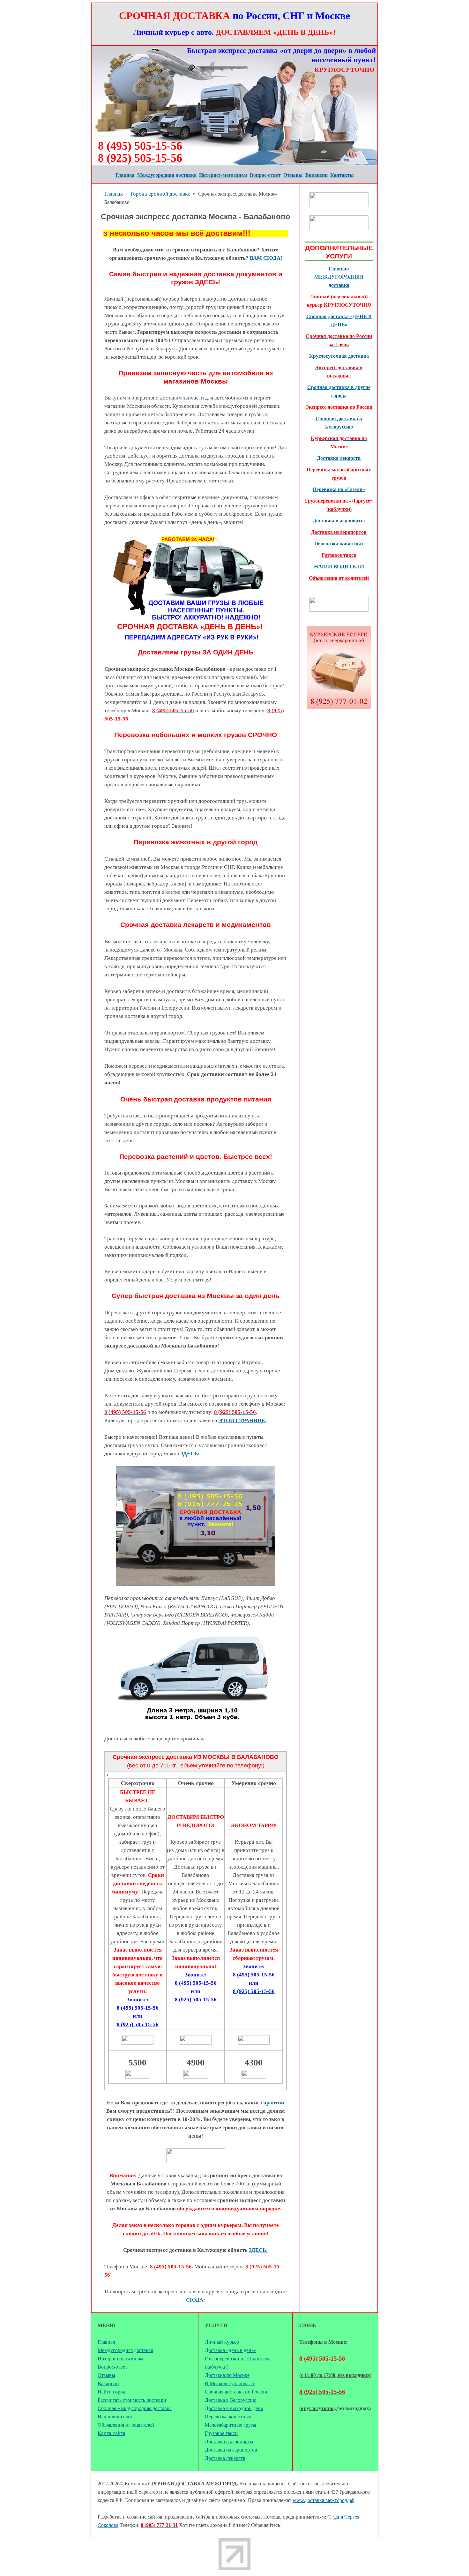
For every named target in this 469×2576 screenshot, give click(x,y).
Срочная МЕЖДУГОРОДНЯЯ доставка (339, 277)
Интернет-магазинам (120, 2359)
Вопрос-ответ (112, 2367)
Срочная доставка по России (236, 2392)
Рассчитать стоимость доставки (132, 2400)
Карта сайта (112, 2433)
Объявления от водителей (126, 2425)
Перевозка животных (228, 2417)
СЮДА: (196, 2300)
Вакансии (108, 2383)
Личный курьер (222, 2342)
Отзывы (106, 2375)
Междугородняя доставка (125, 2350)
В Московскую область (230, 2383)
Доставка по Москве (227, 2375)
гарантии (273, 2103)
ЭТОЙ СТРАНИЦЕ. (242, 1420)
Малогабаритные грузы (231, 2425)
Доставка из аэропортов (231, 2450)
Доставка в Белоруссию (231, 2400)
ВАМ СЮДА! (266, 258)
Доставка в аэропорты (339, 521)
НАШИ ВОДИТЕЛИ (339, 567)
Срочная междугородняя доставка (135, 2408)
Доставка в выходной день (234, 2408)
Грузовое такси (221, 2433)
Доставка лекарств (339, 458)
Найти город (112, 2392)
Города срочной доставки (160, 194)
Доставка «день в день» (231, 2350)
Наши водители (115, 2417)
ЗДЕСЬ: (190, 1454)
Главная (114, 194)
